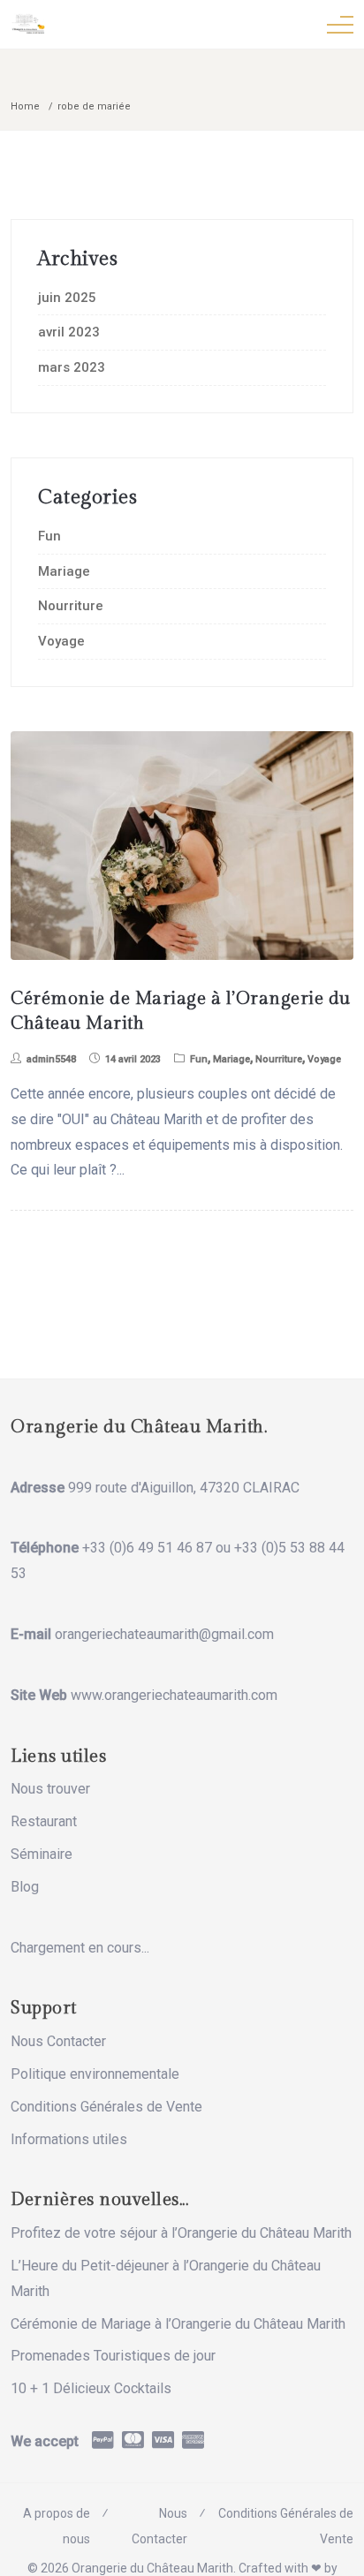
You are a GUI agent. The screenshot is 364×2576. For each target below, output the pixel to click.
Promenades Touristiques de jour (113, 2356)
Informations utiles (69, 2139)
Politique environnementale (95, 2074)
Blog (25, 1887)
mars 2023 (72, 367)
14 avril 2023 (133, 1059)
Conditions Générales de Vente (106, 2107)
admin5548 (51, 1059)
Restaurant (44, 1821)
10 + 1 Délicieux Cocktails (91, 2388)
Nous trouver (50, 1789)
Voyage (61, 641)
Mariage (64, 571)
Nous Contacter (58, 2041)
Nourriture (71, 606)
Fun (49, 536)
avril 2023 (69, 332)
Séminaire (42, 1854)
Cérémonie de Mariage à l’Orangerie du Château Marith (178, 2324)
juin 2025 (67, 298)
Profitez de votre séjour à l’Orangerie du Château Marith (181, 2233)
